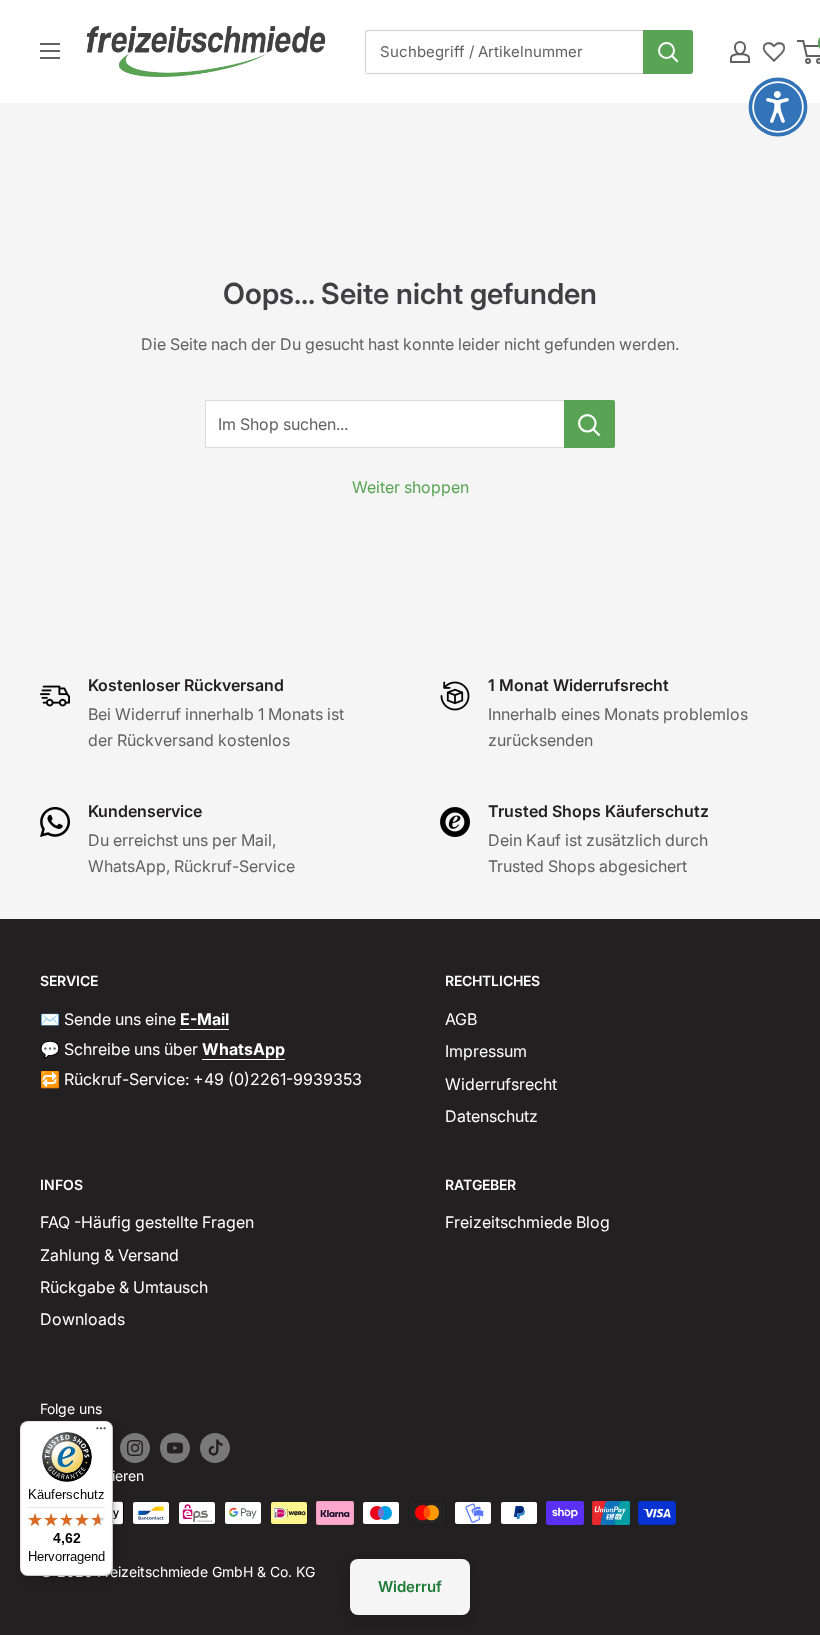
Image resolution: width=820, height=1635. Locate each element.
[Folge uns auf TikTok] (215, 1448)
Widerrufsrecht (501, 1084)
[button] (778, 107)
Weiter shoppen (410, 487)
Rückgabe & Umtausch (124, 1287)
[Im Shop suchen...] (589, 424)
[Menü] (101, 1433)
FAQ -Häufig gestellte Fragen (147, 1222)
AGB (461, 1019)
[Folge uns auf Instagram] (135, 1448)
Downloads (82, 1319)
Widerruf (410, 1586)
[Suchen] (668, 52)
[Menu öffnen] (50, 51)
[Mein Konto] (740, 52)
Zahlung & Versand (109, 1255)
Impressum (486, 1051)
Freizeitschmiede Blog (527, 1222)
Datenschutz (491, 1116)
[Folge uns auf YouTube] (175, 1448)
